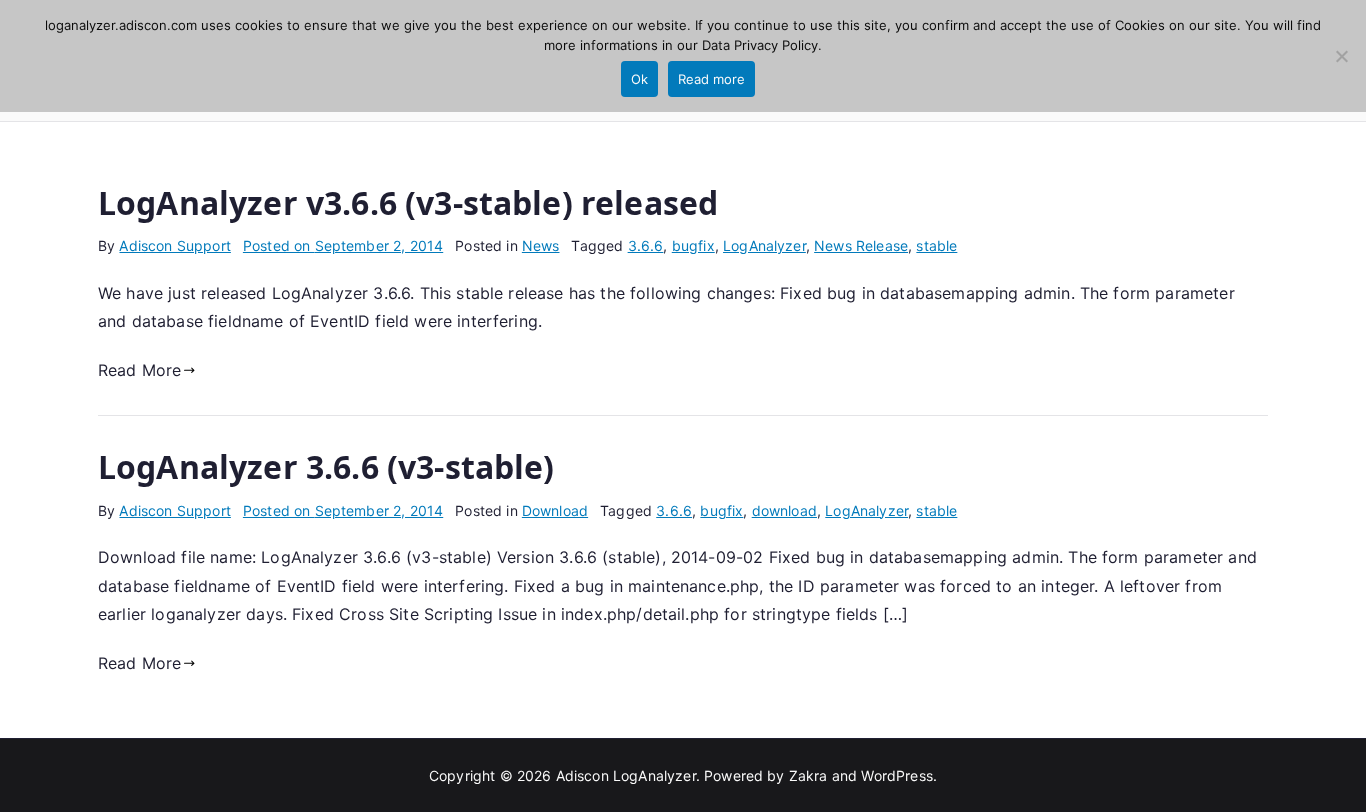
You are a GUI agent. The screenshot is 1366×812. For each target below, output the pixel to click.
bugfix (693, 245)
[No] (1341, 56)
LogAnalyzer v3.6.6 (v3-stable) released (408, 202)
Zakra (808, 775)
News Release (861, 245)
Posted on (343, 245)
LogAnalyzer (764, 245)
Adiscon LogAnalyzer (626, 775)
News (541, 245)
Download (555, 510)
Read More (139, 370)
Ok (639, 79)
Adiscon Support (174, 245)
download (784, 510)
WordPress (896, 775)
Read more (711, 79)
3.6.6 (646, 245)
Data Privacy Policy (760, 45)
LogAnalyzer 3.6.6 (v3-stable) (326, 466)
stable (936, 245)
